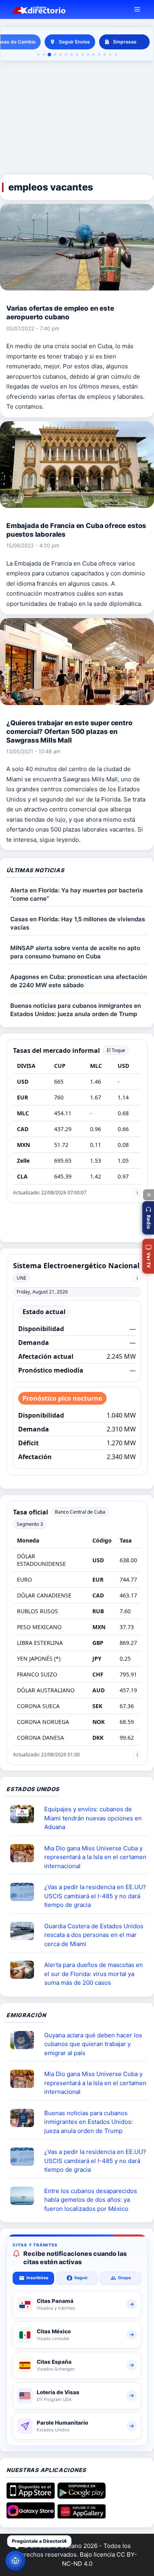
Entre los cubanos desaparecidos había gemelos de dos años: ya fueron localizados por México (91, 2200)
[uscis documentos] (25, 1892)
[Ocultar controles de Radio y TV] (148, 1195)
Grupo (124, 2278)
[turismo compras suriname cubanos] (25, 2040)
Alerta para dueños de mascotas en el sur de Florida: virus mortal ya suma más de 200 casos (94, 1974)
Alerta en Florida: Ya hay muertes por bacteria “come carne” (77, 894)
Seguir (81, 2278)
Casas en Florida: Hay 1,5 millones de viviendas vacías (78, 923)
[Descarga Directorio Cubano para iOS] (31, 2496)
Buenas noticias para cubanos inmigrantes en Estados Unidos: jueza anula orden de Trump (76, 1010)
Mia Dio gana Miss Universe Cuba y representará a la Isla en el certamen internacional (95, 1857)
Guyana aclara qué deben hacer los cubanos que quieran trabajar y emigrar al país (93, 2044)
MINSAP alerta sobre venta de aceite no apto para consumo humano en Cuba (75, 952)
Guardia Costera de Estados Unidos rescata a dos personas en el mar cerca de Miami (94, 1935)
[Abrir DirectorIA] (15, 2561)
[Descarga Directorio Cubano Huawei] (82, 2516)
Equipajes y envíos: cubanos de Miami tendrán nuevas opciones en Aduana (93, 1818)
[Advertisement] (77, 118)
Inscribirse (37, 2278)
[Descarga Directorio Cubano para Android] (82, 2496)
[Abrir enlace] (25, 1814)
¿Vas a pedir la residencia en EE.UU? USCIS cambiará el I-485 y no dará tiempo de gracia (95, 1896)
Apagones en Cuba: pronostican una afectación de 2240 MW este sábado (79, 981)
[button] (148, 1218)
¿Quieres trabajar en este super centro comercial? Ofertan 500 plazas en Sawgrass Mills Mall (69, 732)
